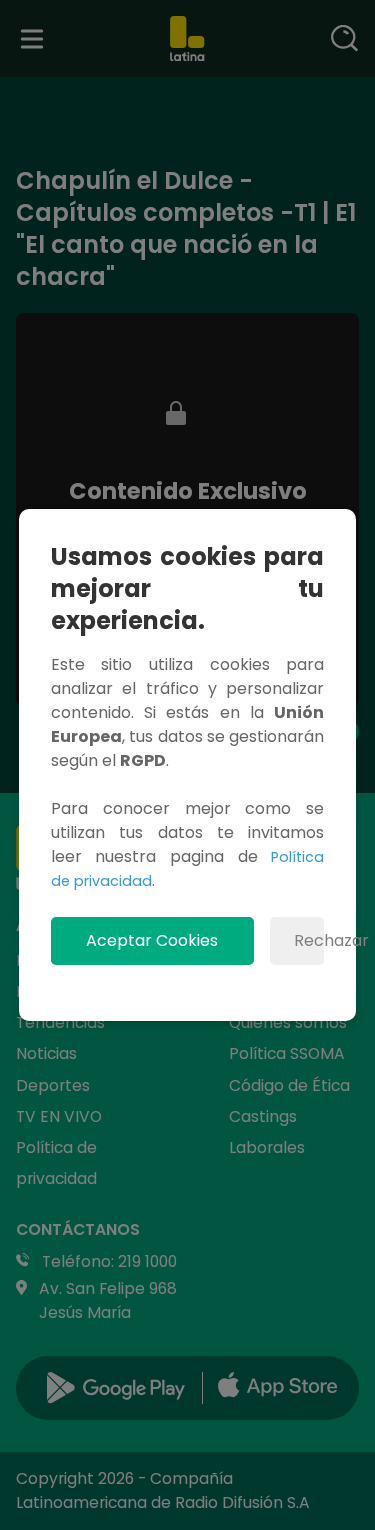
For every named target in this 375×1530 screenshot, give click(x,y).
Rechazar (309, 940)
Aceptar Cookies (152, 940)
